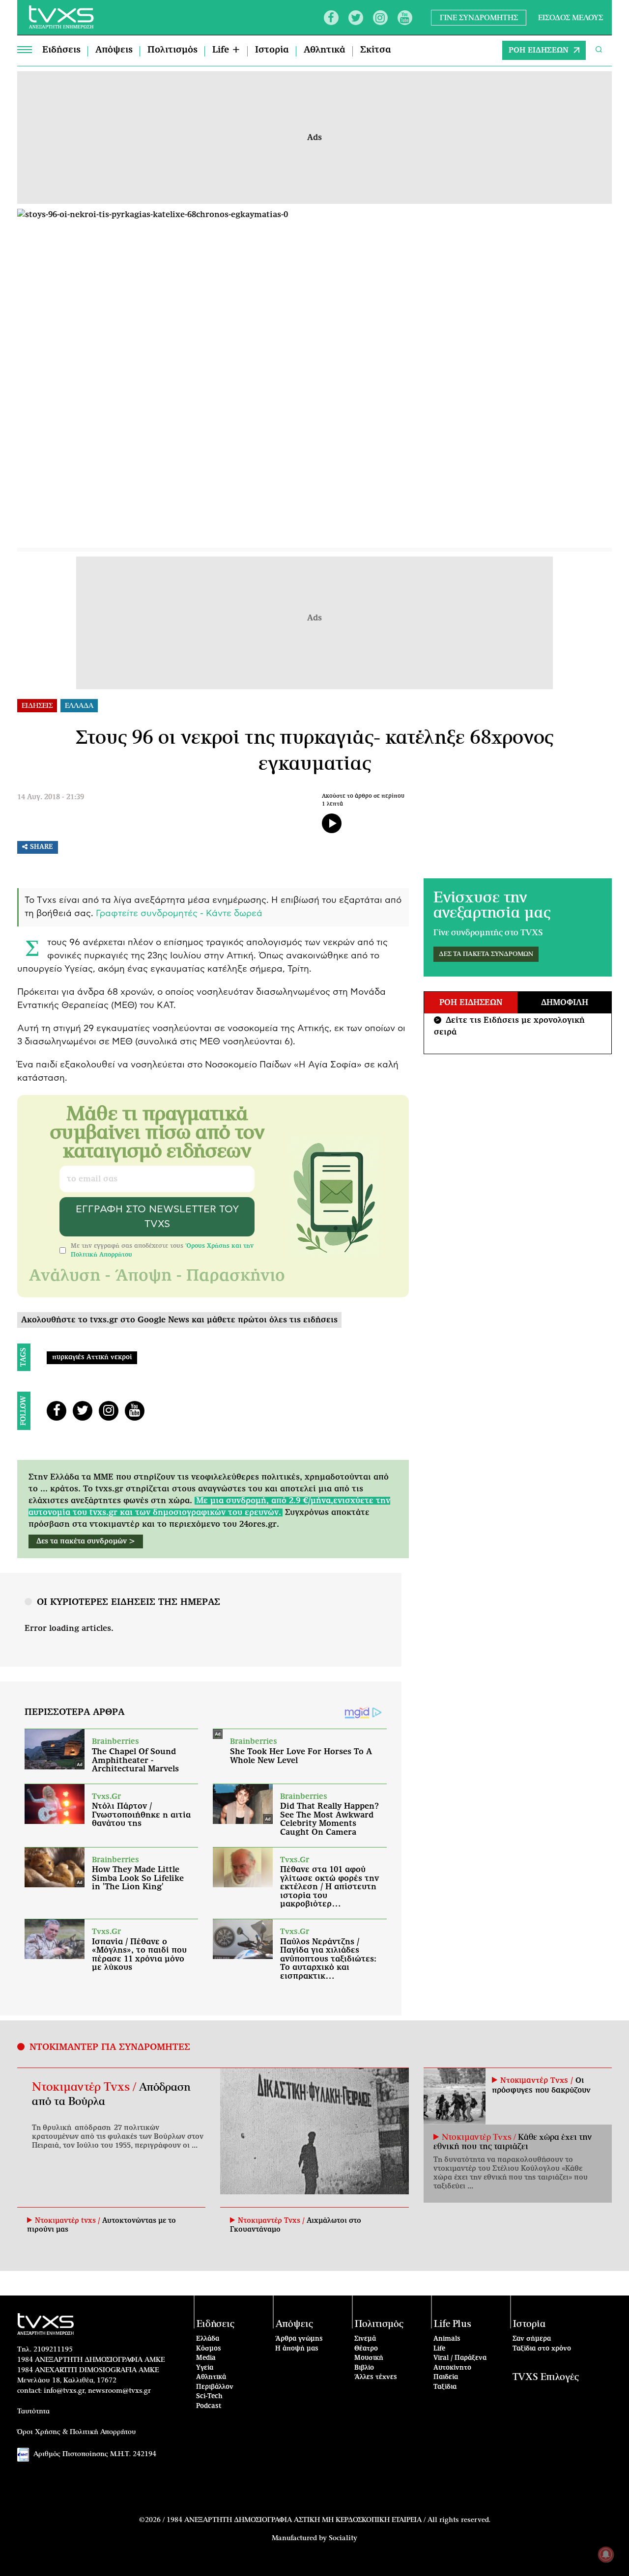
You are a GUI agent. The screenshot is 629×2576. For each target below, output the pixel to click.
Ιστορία (272, 50)
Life (439, 2349)
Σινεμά (365, 2339)
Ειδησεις (37, 706)
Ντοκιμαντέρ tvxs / (69, 2221)
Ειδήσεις (61, 50)
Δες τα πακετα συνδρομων (486, 954)
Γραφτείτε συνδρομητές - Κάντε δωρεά (179, 914)
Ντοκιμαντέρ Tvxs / (86, 2087)
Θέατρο (366, 2349)
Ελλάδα (208, 2339)
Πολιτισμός (172, 50)
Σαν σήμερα (532, 2339)
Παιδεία (446, 2377)
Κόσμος (209, 2349)
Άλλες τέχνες (376, 2377)
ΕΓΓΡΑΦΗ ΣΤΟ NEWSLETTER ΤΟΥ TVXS (157, 1217)
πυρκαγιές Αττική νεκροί (92, 1358)
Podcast (209, 2406)
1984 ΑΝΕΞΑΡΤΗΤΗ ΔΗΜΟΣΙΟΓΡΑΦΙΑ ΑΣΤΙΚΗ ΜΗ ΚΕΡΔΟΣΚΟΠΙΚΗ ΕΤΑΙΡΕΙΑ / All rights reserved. (329, 2520)
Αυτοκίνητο (452, 2368)
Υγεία (205, 2368)
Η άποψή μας (297, 2349)
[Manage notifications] (606, 2554)
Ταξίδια (445, 2387)
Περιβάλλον (215, 2387)
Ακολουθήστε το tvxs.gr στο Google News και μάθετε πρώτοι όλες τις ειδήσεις (179, 1320)
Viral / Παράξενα (460, 2358)
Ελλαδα (79, 706)
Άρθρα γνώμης (299, 2339)
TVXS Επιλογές (546, 2377)
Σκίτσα (376, 50)
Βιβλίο (364, 2368)
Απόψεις (114, 50)
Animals (447, 2339)
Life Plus (453, 2324)
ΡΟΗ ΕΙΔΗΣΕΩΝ (539, 50)
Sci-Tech (209, 2396)
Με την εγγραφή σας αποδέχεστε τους (162, 1250)
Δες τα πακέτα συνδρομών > (86, 1541)
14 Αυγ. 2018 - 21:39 (51, 797)
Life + (226, 50)
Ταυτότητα (33, 2411)
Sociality (343, 2538)
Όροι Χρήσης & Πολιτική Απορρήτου (77, 2432)
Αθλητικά (325, 50)
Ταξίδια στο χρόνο (542, 2349)
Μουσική (369, 2358)
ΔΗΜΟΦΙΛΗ (565, 1003)
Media (206, 2358)
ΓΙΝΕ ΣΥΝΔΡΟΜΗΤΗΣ (479, 17)
